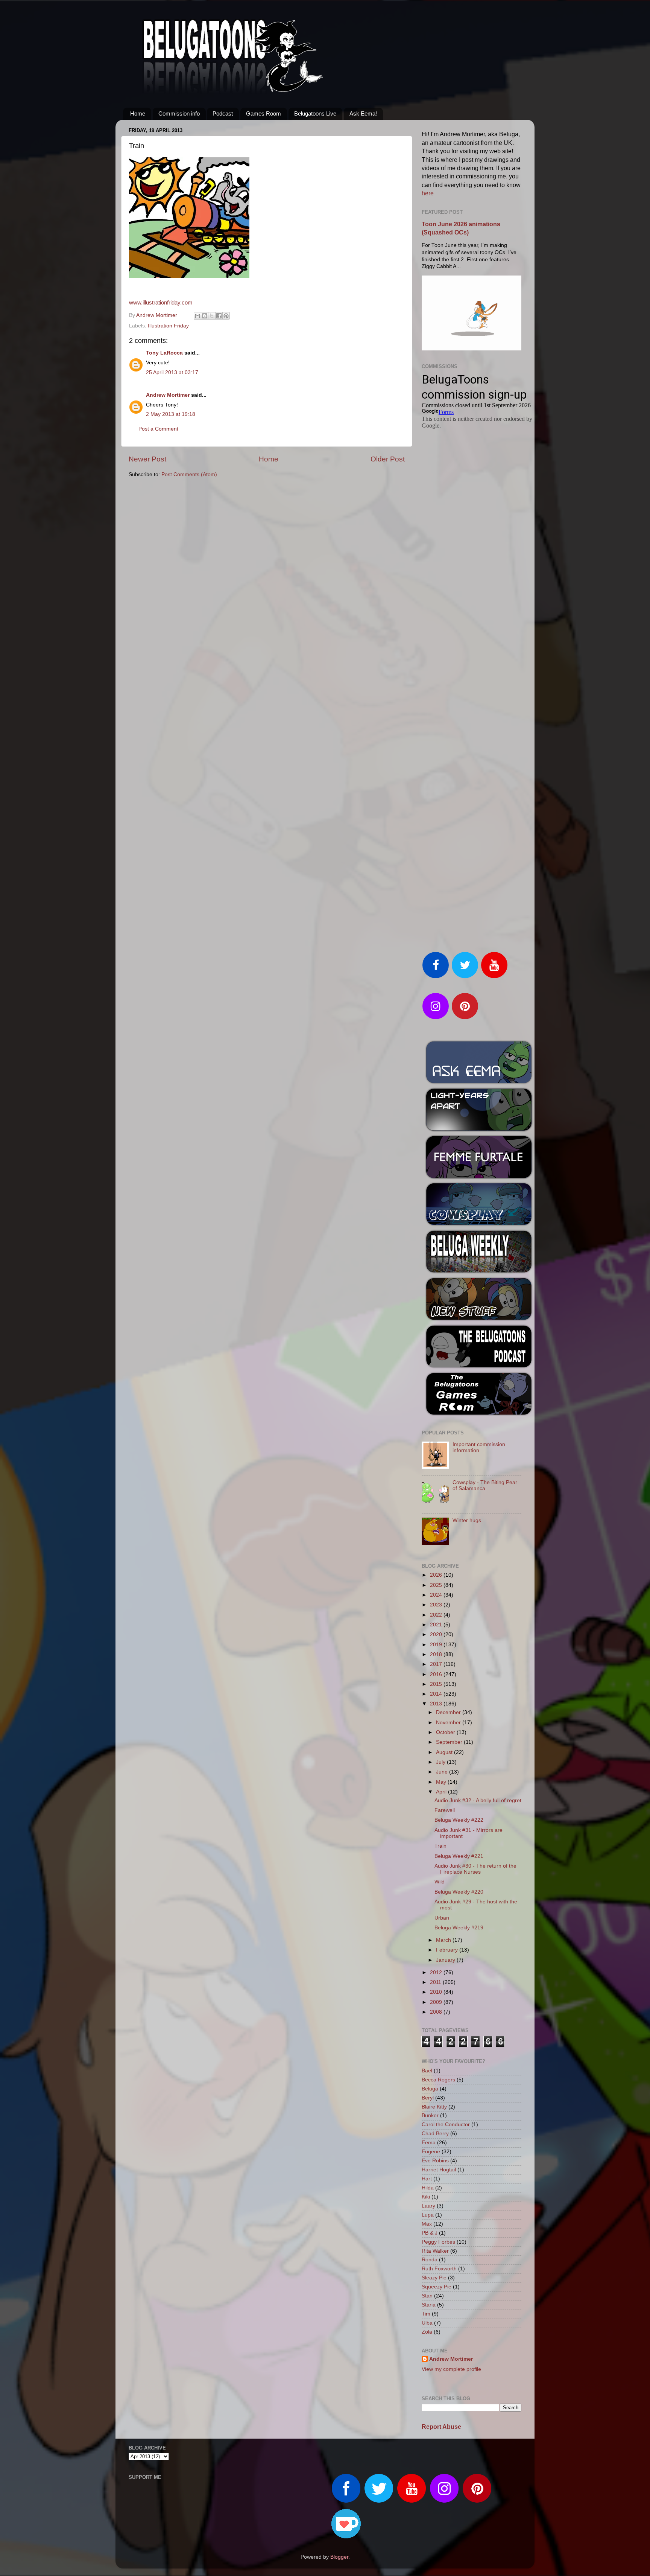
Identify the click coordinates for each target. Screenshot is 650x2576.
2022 (437, 1615)
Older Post (388, 459)
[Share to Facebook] (219, 316)
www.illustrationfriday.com (161, 303)
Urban (442, 1918)
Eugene (431, 2152)
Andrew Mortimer (168, 395)
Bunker (430, 2115)
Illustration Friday (168, 326)
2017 (437, 1664)
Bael (427, 2071)
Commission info (179, 113)
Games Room (263, 113)
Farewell (445, 1810)
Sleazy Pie (434, 2278)
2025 (437, 1585)
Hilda (428, 2188)
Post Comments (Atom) (189, 474)
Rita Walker (435, 2251)
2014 (437, 1694)
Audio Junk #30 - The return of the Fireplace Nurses (475, 1869)
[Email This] (197, 316)
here (428, 193)
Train (440, 1846)
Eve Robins (435, 2161)
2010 (437, 1992)
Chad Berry (435, 2134)
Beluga (430, 2089)
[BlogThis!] (205, 316)
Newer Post (147, 459)
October (446, 1732)
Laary (428, 2206)
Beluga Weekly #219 (459, 1928)
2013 (437, 1704)
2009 (437, 2002)
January (446, 1960)
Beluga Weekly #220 (459, 1892)
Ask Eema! (363, 113)
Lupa (428, 2215)
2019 (437, 1645)
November (449, 1723)
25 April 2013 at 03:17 (172, 372)
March (444, 1940)
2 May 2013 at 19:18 (171, 414)
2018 (437, 1654)
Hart (427, 2179)
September (450, 1742)
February (448, 1950)
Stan (427, 2296)
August (445, 1752)
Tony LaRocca (164, 353)
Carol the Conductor (446, 2125)
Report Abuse (441, 2427)
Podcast (223, 113)
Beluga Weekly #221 (459, 1856)
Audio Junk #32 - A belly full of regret (478, 1800)
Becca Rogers (438, 2080)
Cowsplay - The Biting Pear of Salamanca (485, 1485)
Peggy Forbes (438, 2242)
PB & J (430, 2233)
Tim (426, 2314)
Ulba (427, 2323)
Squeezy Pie (437, 2287)
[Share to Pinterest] (226, 316)
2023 (437, 1605)
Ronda (430, 2260)
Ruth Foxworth (439, 2269)
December (449, 1712)
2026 (437, 1575)
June (443, 1772)
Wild (440, 1882)
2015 (437, 1684)
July (441, 1762)
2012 (437, 1972)
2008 (437, 2012)
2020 (437, 1634)
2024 (437, 1595)
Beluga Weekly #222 (459, 1820)
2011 (436, 1982)
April (442, 1792)
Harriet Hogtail (439, 2170)
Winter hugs (467, 1520)
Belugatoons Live (315, 113)
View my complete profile (451, 2369)
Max (427, 2224)
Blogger (339, 2557)
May (442, 1782)
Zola (427, 2332)
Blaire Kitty (434, 2107)
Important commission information (479, 1447)
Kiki (426, 2197)
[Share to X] (212, 316)
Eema (429, 2143)
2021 (437, 1625)
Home (138, 113)
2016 (437, 1674)
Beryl (428, 2098)
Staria (429, 2305)
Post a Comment (158, 429)
